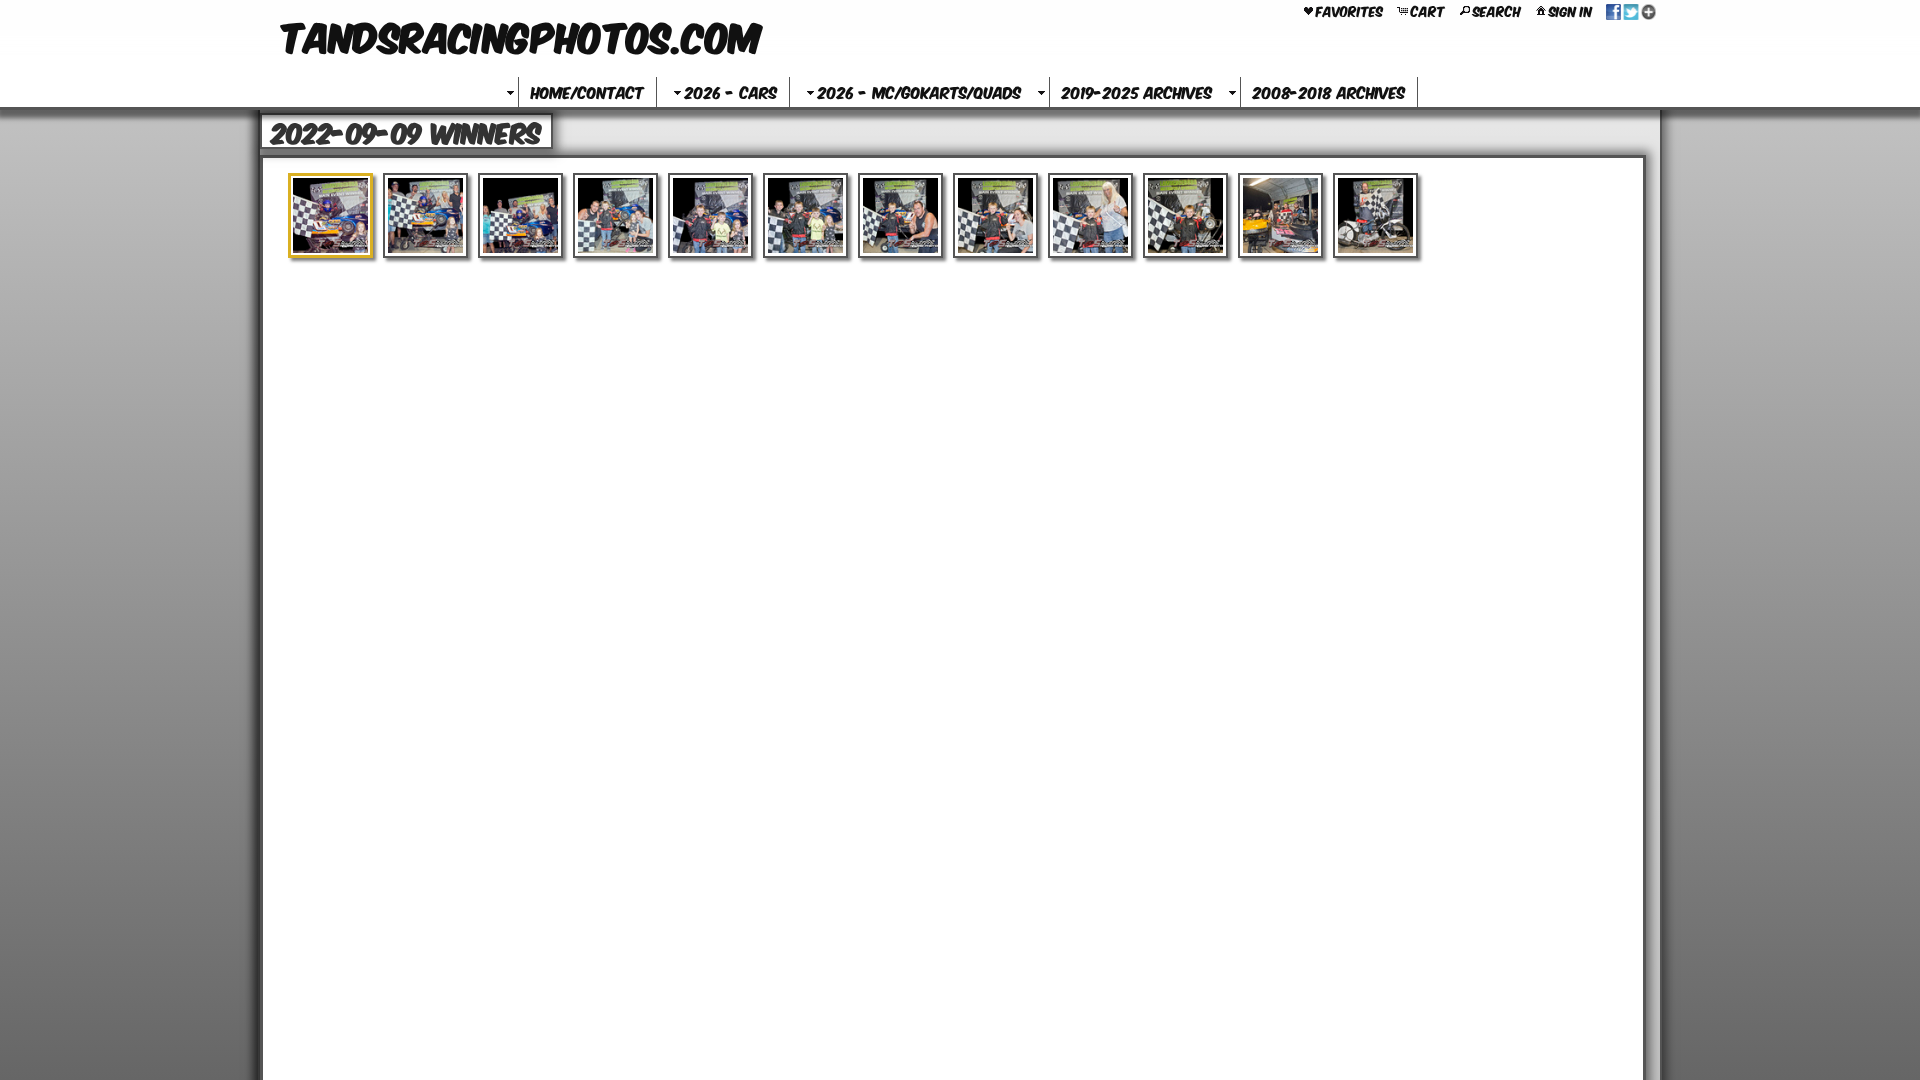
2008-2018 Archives (1329, 91)
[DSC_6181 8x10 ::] (1185, 215)
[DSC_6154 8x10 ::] (425, 215)
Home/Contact (587, 91)
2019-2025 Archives (1137, 91)
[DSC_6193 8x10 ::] (1375, 215)
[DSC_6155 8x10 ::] (520, 215)
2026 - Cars (731, 91)
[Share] (1631, 10)
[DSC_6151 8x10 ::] (330, 215)
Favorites (1349, 10)
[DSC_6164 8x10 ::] (805, 215)
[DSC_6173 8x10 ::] (900, 215)
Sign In (1570, 10)
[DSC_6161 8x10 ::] (710, 215)
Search (1497, 10)
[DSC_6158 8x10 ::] (615, 215)
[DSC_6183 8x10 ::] (1280, 215)
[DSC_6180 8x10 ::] (1090, 215)
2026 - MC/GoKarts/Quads (919, 91)
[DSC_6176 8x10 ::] (995, 215)
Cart (1428, 10)
